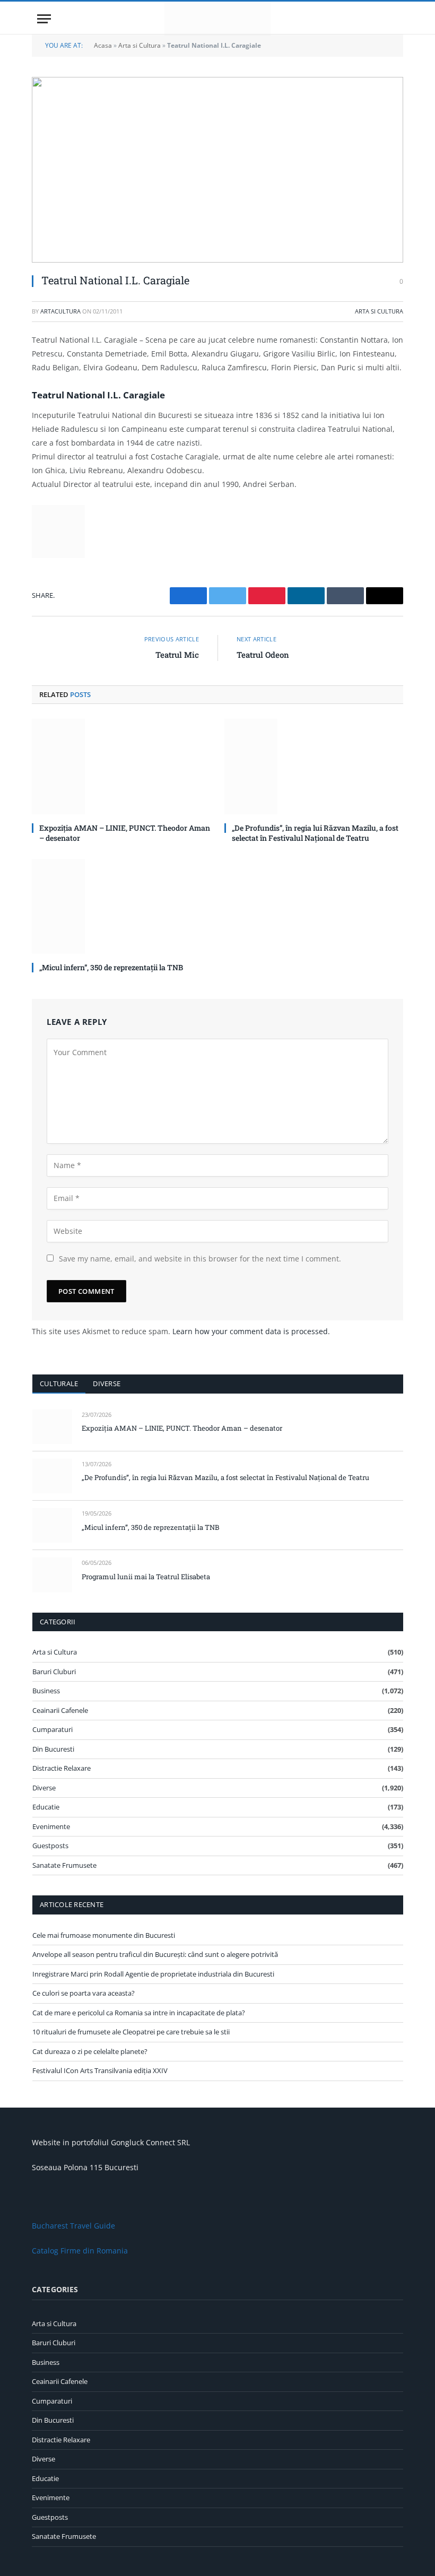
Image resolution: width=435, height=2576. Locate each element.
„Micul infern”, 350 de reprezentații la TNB (111, 967)
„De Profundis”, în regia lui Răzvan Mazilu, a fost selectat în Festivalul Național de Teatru (315, 833)
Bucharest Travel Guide (73, 2226)
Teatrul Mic (177, 655)
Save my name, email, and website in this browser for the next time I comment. (200, 1259)
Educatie (46, 1807)
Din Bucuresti (53, 1749)
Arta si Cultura (140, 45)
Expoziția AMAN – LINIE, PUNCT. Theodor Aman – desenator (125, 833)
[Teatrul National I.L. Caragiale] (217, 170)
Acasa (103, 45)
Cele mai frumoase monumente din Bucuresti (104, 1935)
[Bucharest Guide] (217, 19)
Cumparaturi (53, 1729)
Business (46, 1691)
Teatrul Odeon (263, 655)
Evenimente (51, 1826)
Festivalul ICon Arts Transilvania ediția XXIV (100, 2070)
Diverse (107, 1383)
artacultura (60, 311)
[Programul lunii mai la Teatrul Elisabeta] (52, 1575)
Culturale (59, 1383)
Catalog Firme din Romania (80, 2251)
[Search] (393, 19)
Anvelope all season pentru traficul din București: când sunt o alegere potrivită (155, 1954)
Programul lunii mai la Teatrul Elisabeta (146, 1577)
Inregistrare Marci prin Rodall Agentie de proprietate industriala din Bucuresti (153, 1974)
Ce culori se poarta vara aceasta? (84, 1993)
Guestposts (50, 1846)
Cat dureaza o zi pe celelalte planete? (90, 2051)
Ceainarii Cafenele (60, 1710)
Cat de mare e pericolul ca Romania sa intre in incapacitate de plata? (139, 2013)
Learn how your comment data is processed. (251, 1331)
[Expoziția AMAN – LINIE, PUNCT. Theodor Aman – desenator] (121, 766)
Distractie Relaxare (62, 1768)
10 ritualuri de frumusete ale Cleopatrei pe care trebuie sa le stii (131, 2032)
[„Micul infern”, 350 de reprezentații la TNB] (121, 906)
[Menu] (44, 19)
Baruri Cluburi (54, 1672)
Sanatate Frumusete (64, 1865)
